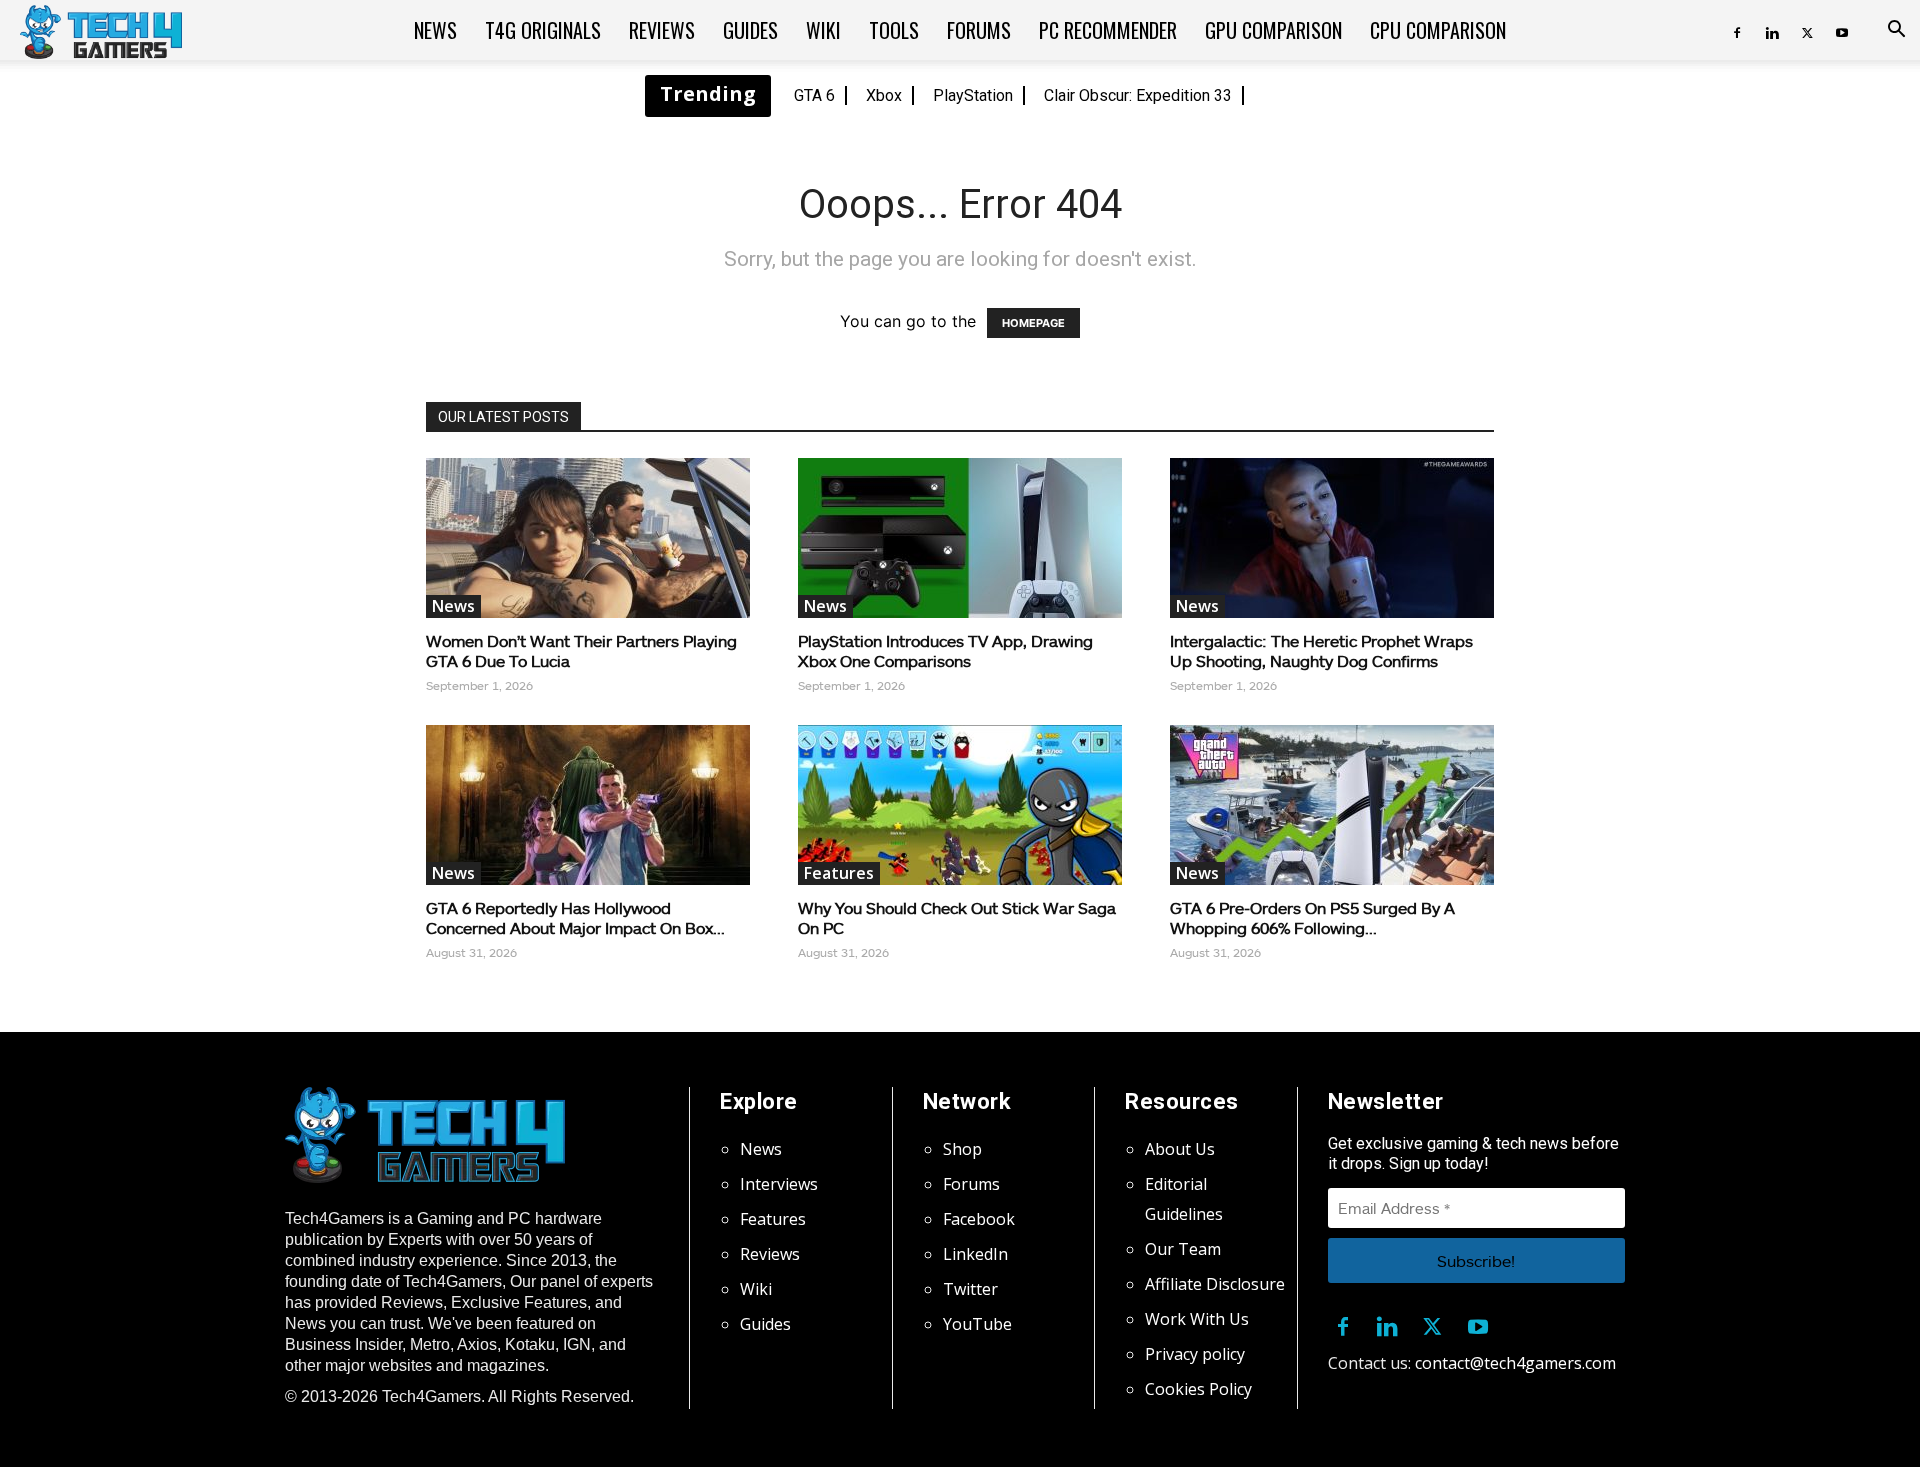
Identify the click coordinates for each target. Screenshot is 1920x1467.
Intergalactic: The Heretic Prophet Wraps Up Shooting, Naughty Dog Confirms (1321, 650)
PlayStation (973, 95)
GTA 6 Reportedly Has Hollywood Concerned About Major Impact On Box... (575, 917)
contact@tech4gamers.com (1515, 1363)
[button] (1896, 31)
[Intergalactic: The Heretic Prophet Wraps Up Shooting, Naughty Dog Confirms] (1332, 538)
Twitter (970, 1289)
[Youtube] (1842, 30)
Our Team (1183, 1249)
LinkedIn (975, 1254)
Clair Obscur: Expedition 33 (1138, 95)
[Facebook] (1737, 30)
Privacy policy (1195, 1354)
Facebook (979, 1219)
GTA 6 (814, 95)
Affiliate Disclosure (1215, 1284)
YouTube (977, 1324)
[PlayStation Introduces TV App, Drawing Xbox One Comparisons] (960, 538)
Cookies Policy (1198, 1389)
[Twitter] (1807, 30)
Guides (750, 30)
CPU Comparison (1438, 30)
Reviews (662, 30)
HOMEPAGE (1033, 323)
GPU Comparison (1273, 30)
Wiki (823, 30)
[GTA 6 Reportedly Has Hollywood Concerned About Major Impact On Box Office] (588, 805)
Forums (979, 30)
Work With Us (1197, 1319)
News (435, 30)
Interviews (779, 1184)
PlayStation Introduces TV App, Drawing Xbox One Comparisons (945, 650)
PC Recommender (1108, 30)
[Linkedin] (1772, 30)
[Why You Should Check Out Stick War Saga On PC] (960, 805)
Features (839, 873)
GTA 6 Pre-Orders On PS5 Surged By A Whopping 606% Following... (1312, 917)
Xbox (884, 95)
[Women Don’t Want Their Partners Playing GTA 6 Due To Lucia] (588, 538)
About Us (1180, 1149)
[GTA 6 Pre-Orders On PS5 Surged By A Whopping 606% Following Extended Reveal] (1332, 805)
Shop (962, 1149)
